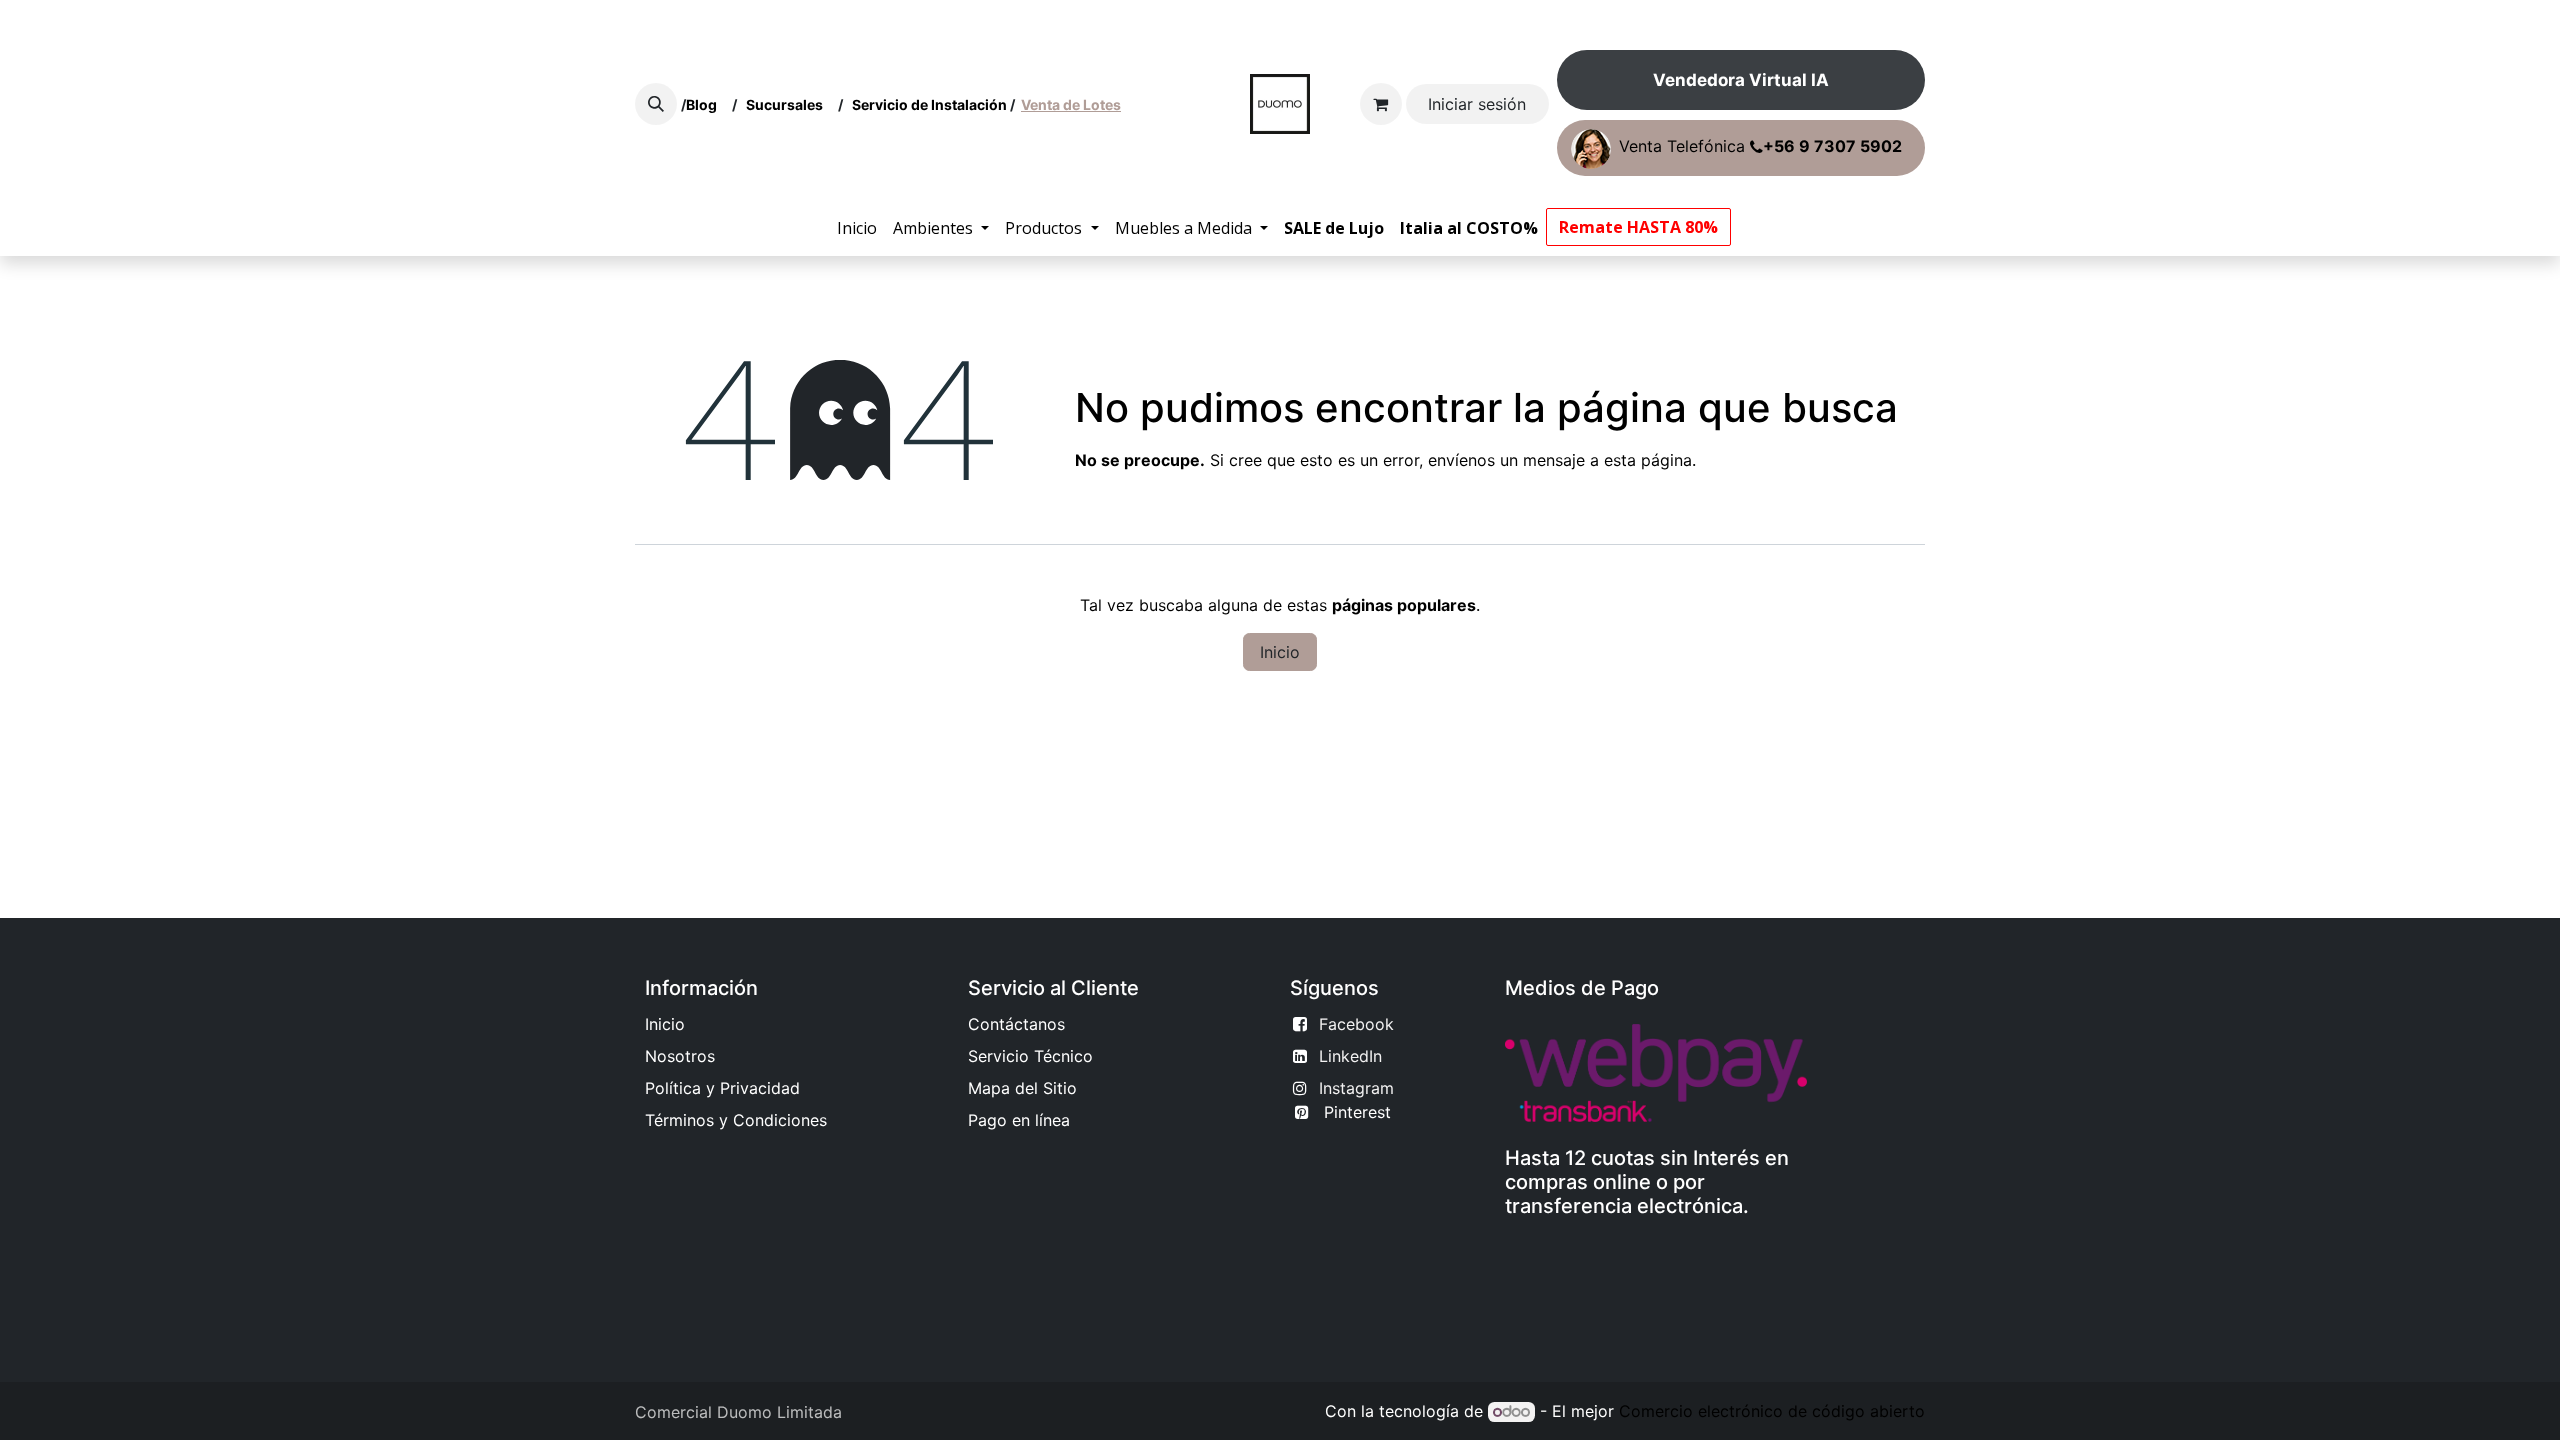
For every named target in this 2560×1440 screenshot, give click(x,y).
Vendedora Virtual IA (1741, 80)
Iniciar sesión (1477, 104)
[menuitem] (857, 228)
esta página (1648, 460)
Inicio (1280, 652)
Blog (704, 104)
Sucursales (789, 104)
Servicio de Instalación (929, 104)
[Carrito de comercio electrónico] (1381, 104)
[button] (656, 104)
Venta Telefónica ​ (1760, 147)
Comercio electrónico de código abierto (1772, 1411)
